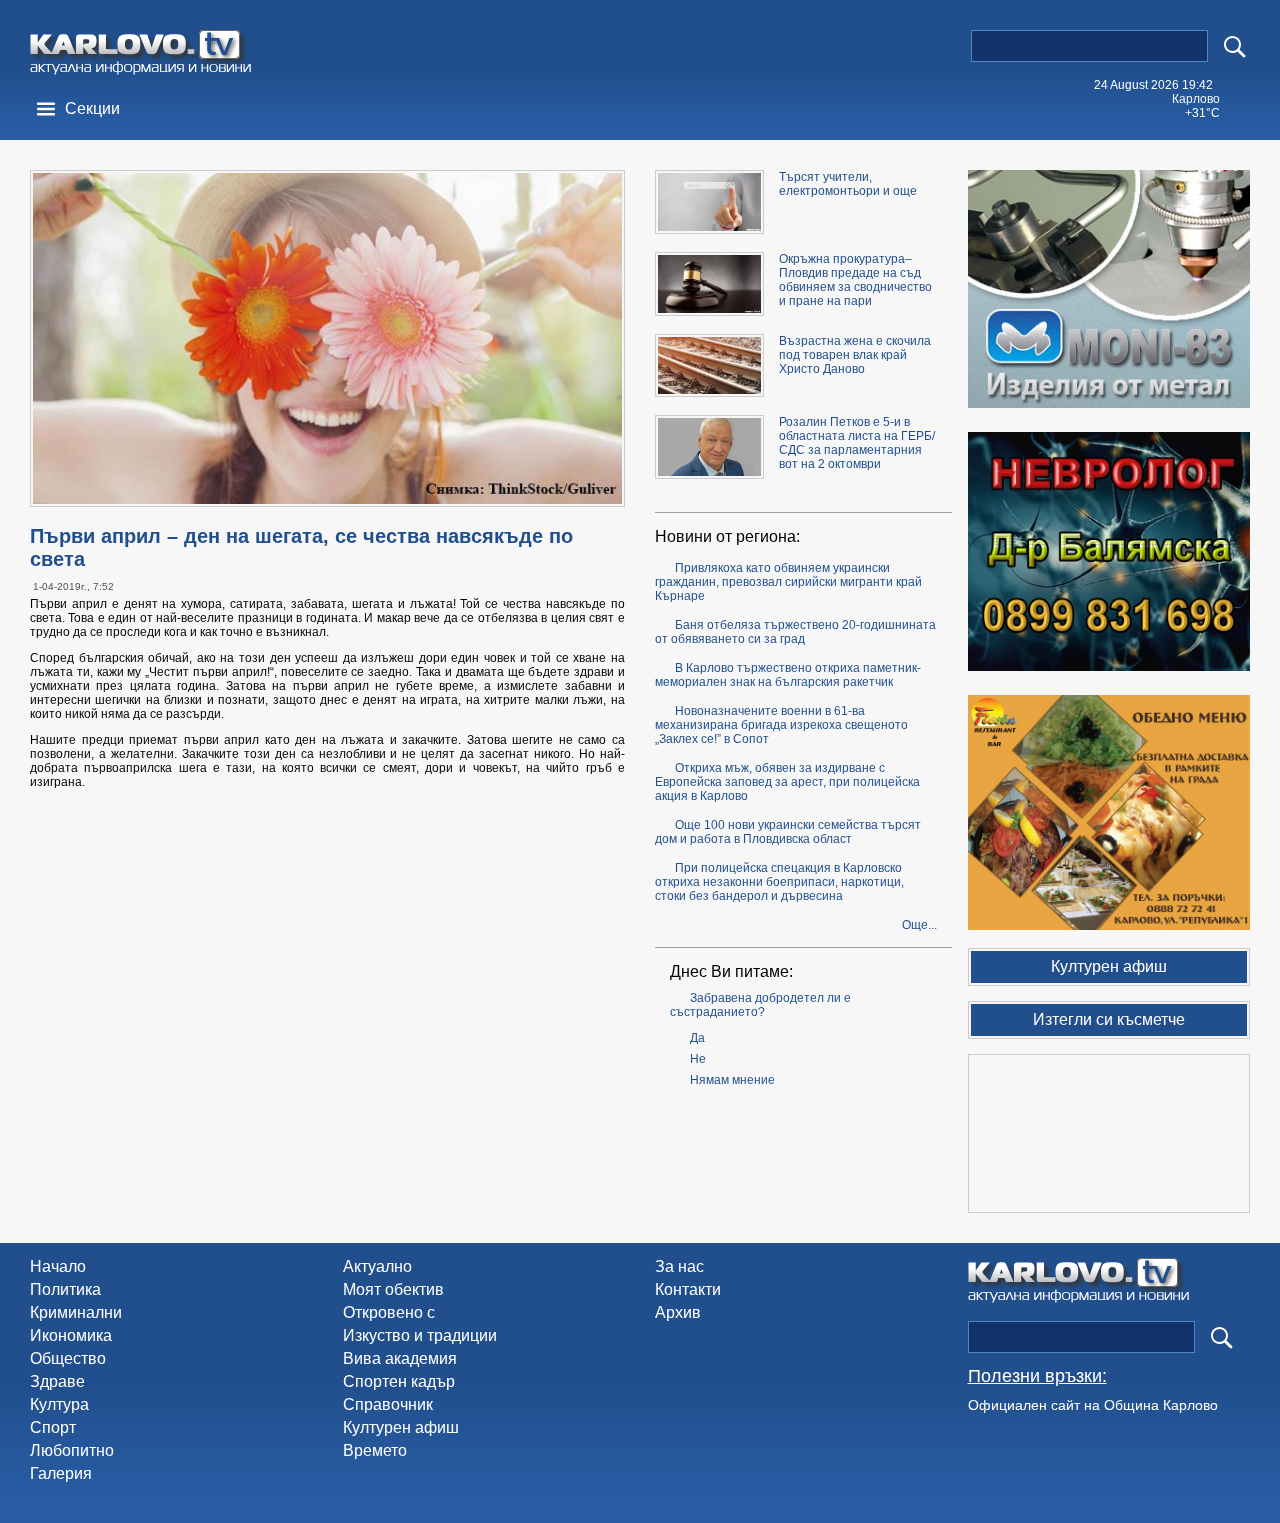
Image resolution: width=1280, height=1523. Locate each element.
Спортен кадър (399, 1381)
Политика (65, 1289)
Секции (92, 108)
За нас (679, 1266)
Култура (59, 1404)
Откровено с (389, 1312)
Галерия (61, 1473)
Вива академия (400, 1358)
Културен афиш (401, 1427)
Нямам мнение (732, 1080)
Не (698, 1059)
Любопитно (72, 1450)
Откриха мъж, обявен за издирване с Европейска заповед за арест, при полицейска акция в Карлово (787, 782)
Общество (68, 1358)
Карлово (1196, 99)
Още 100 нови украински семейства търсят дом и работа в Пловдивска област (788, 832)
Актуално (377, 1266)
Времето (375, 1450)
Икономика (71, 1335)
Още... (919, 925)
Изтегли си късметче (1109, 1019)
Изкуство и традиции (420, 1335)
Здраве (57, 1381)
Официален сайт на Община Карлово (1093, 1405)
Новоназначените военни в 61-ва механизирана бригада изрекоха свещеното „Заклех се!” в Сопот (781, 725)
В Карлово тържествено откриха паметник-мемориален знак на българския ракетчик (788, 675)
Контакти (688, 1289)
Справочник (388, 1404)
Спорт (53, 1427)
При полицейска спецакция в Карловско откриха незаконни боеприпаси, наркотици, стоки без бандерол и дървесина (779, 882)
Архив (678, 1312)
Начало (58, 1266)
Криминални (76, 1312)
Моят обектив (393, 1289)
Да (697, 1038)
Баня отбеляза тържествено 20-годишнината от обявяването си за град (795, 632)
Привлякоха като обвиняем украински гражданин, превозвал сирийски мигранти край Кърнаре (788, 582)
